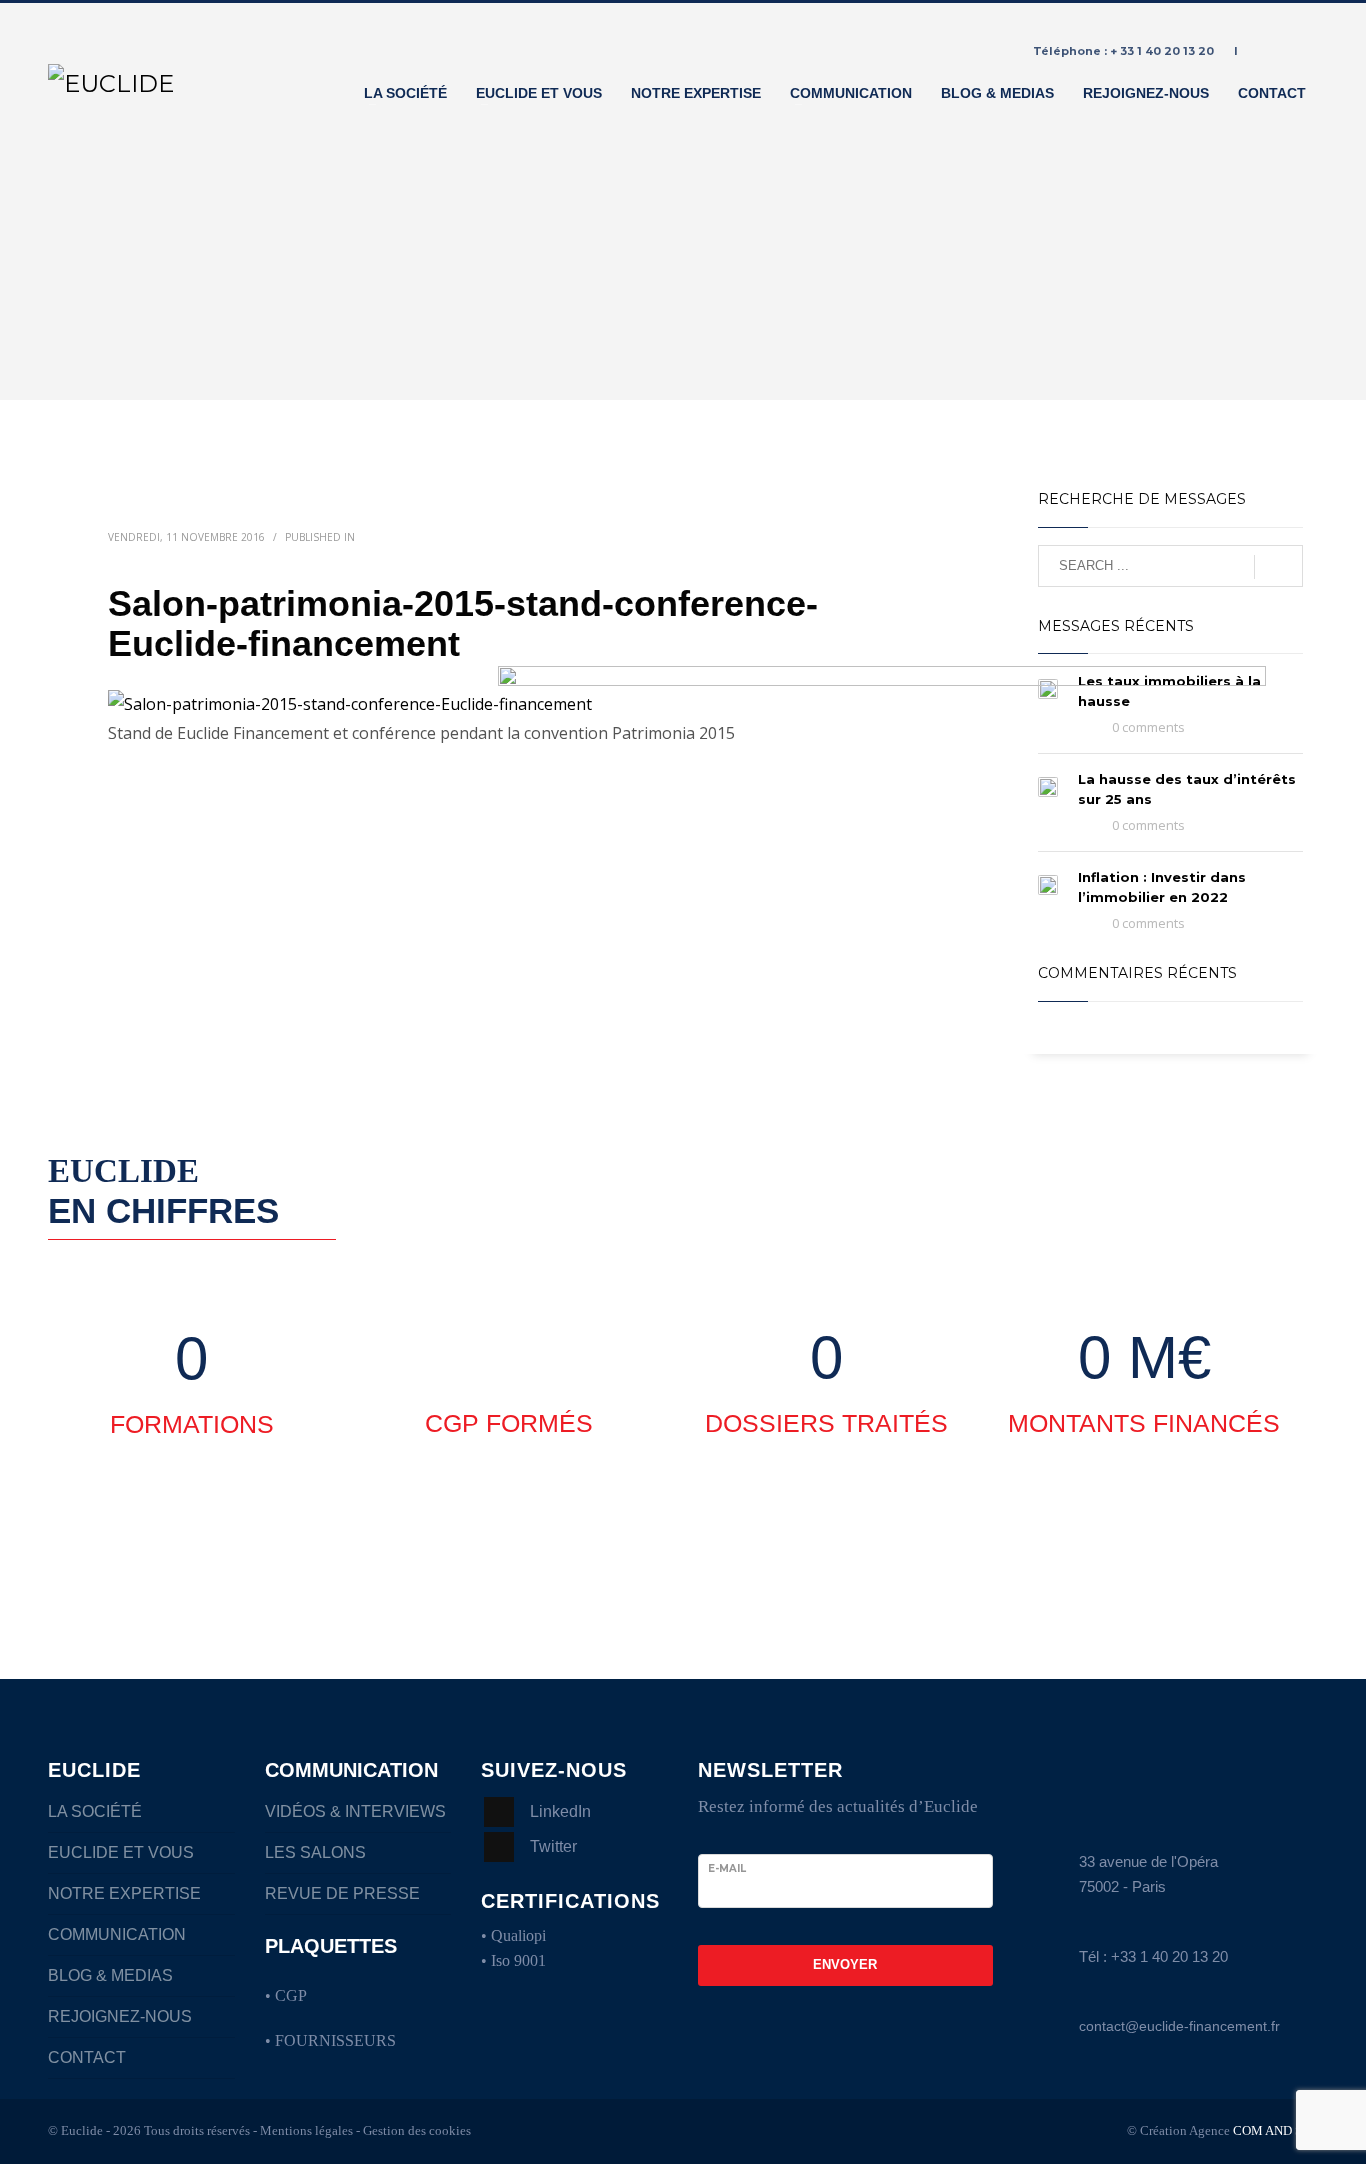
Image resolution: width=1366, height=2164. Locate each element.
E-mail (727, 1868)
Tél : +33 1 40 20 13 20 (1153, 1956)
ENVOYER (845, 1964)
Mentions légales (306, 2130)
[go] (1278, 567)
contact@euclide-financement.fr (1179, 2026)
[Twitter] (1273, 51)
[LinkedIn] (1303, 51)
